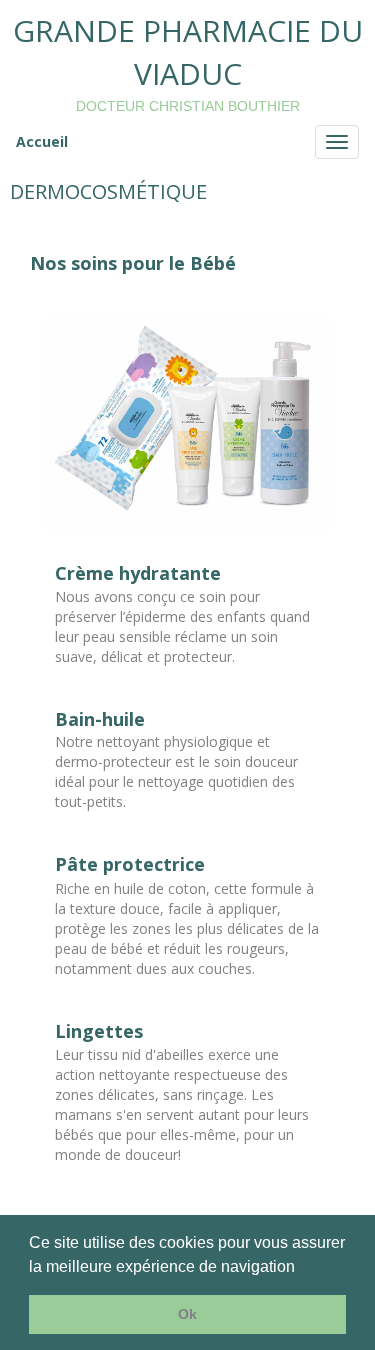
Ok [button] (187, 1314)
